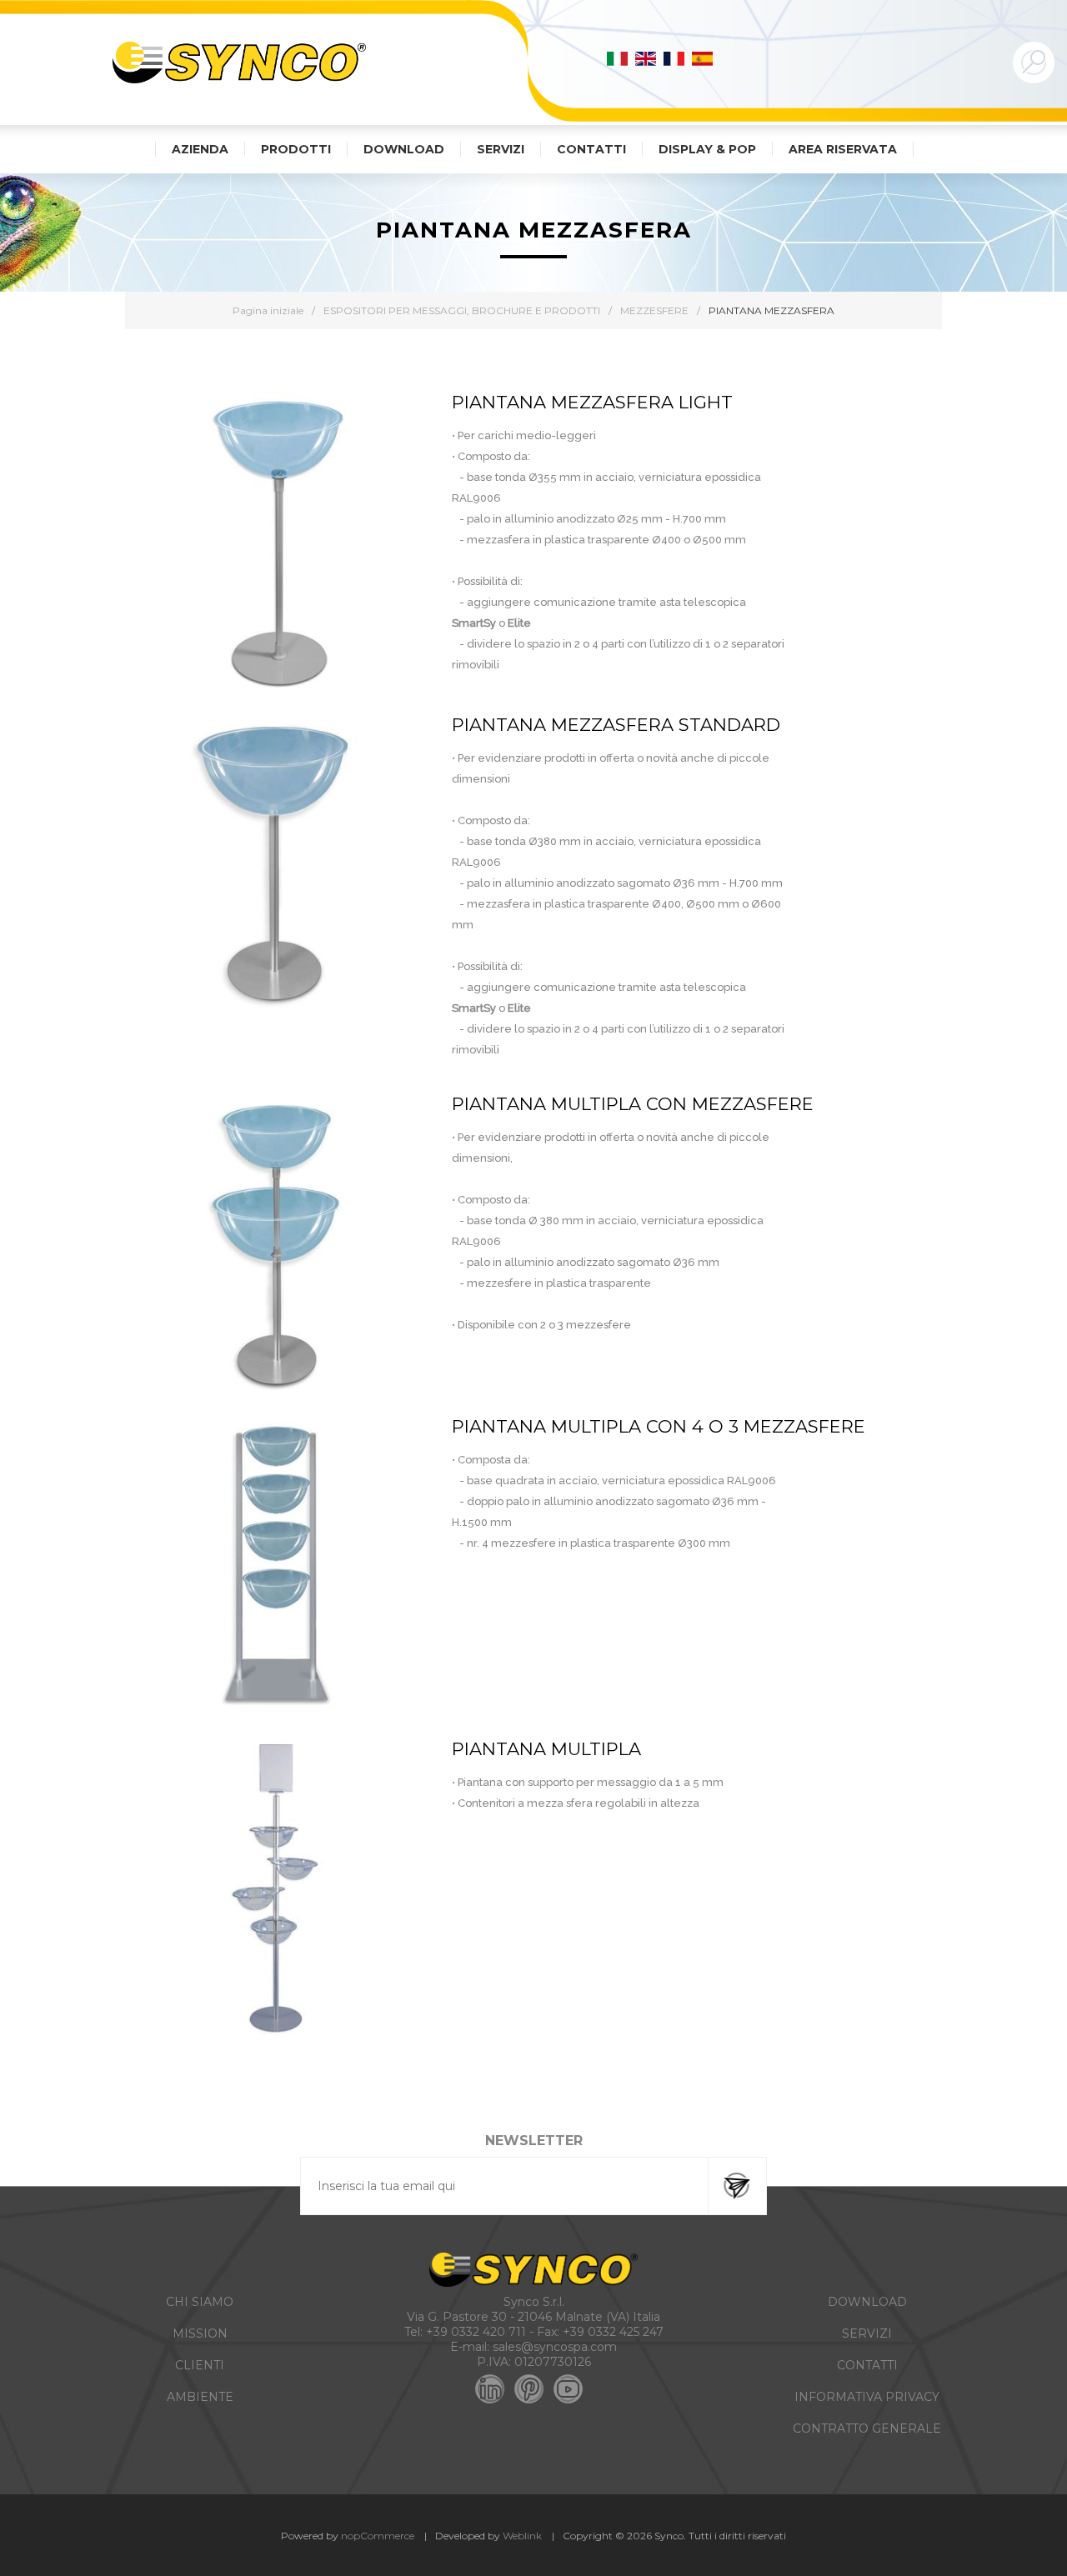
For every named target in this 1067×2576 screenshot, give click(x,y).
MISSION (200, 2333)
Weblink (522, 2536)
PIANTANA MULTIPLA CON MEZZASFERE (633, 1104)
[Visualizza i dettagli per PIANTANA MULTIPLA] (276, 1889)
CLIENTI (200, 2365)
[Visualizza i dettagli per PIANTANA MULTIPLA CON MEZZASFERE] (276, 1244)
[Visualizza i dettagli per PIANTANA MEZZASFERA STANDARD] (276, 865)
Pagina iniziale (268, 310)
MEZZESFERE (654, 310)
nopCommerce (378, 2536)
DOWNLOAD (867, 2302)
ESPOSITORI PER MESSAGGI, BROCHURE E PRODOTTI (462, 310)
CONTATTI (867, 2365)
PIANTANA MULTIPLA (546, 1749)
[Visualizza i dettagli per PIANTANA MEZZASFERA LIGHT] (276, 543)
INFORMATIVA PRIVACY (867, 2397)
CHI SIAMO (200, 2302)
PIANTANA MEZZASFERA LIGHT (592, 402)
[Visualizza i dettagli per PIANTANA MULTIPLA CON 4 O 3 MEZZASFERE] (276, 1567)
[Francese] (674, 58)
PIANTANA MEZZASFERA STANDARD (616, 725)
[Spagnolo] (703, 58)
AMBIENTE (200, 2397)
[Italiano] (618, 58)
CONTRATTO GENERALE (867, 2428)
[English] (646, 58)
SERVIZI (867, 2333)
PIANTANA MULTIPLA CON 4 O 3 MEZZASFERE (659, 1426)
